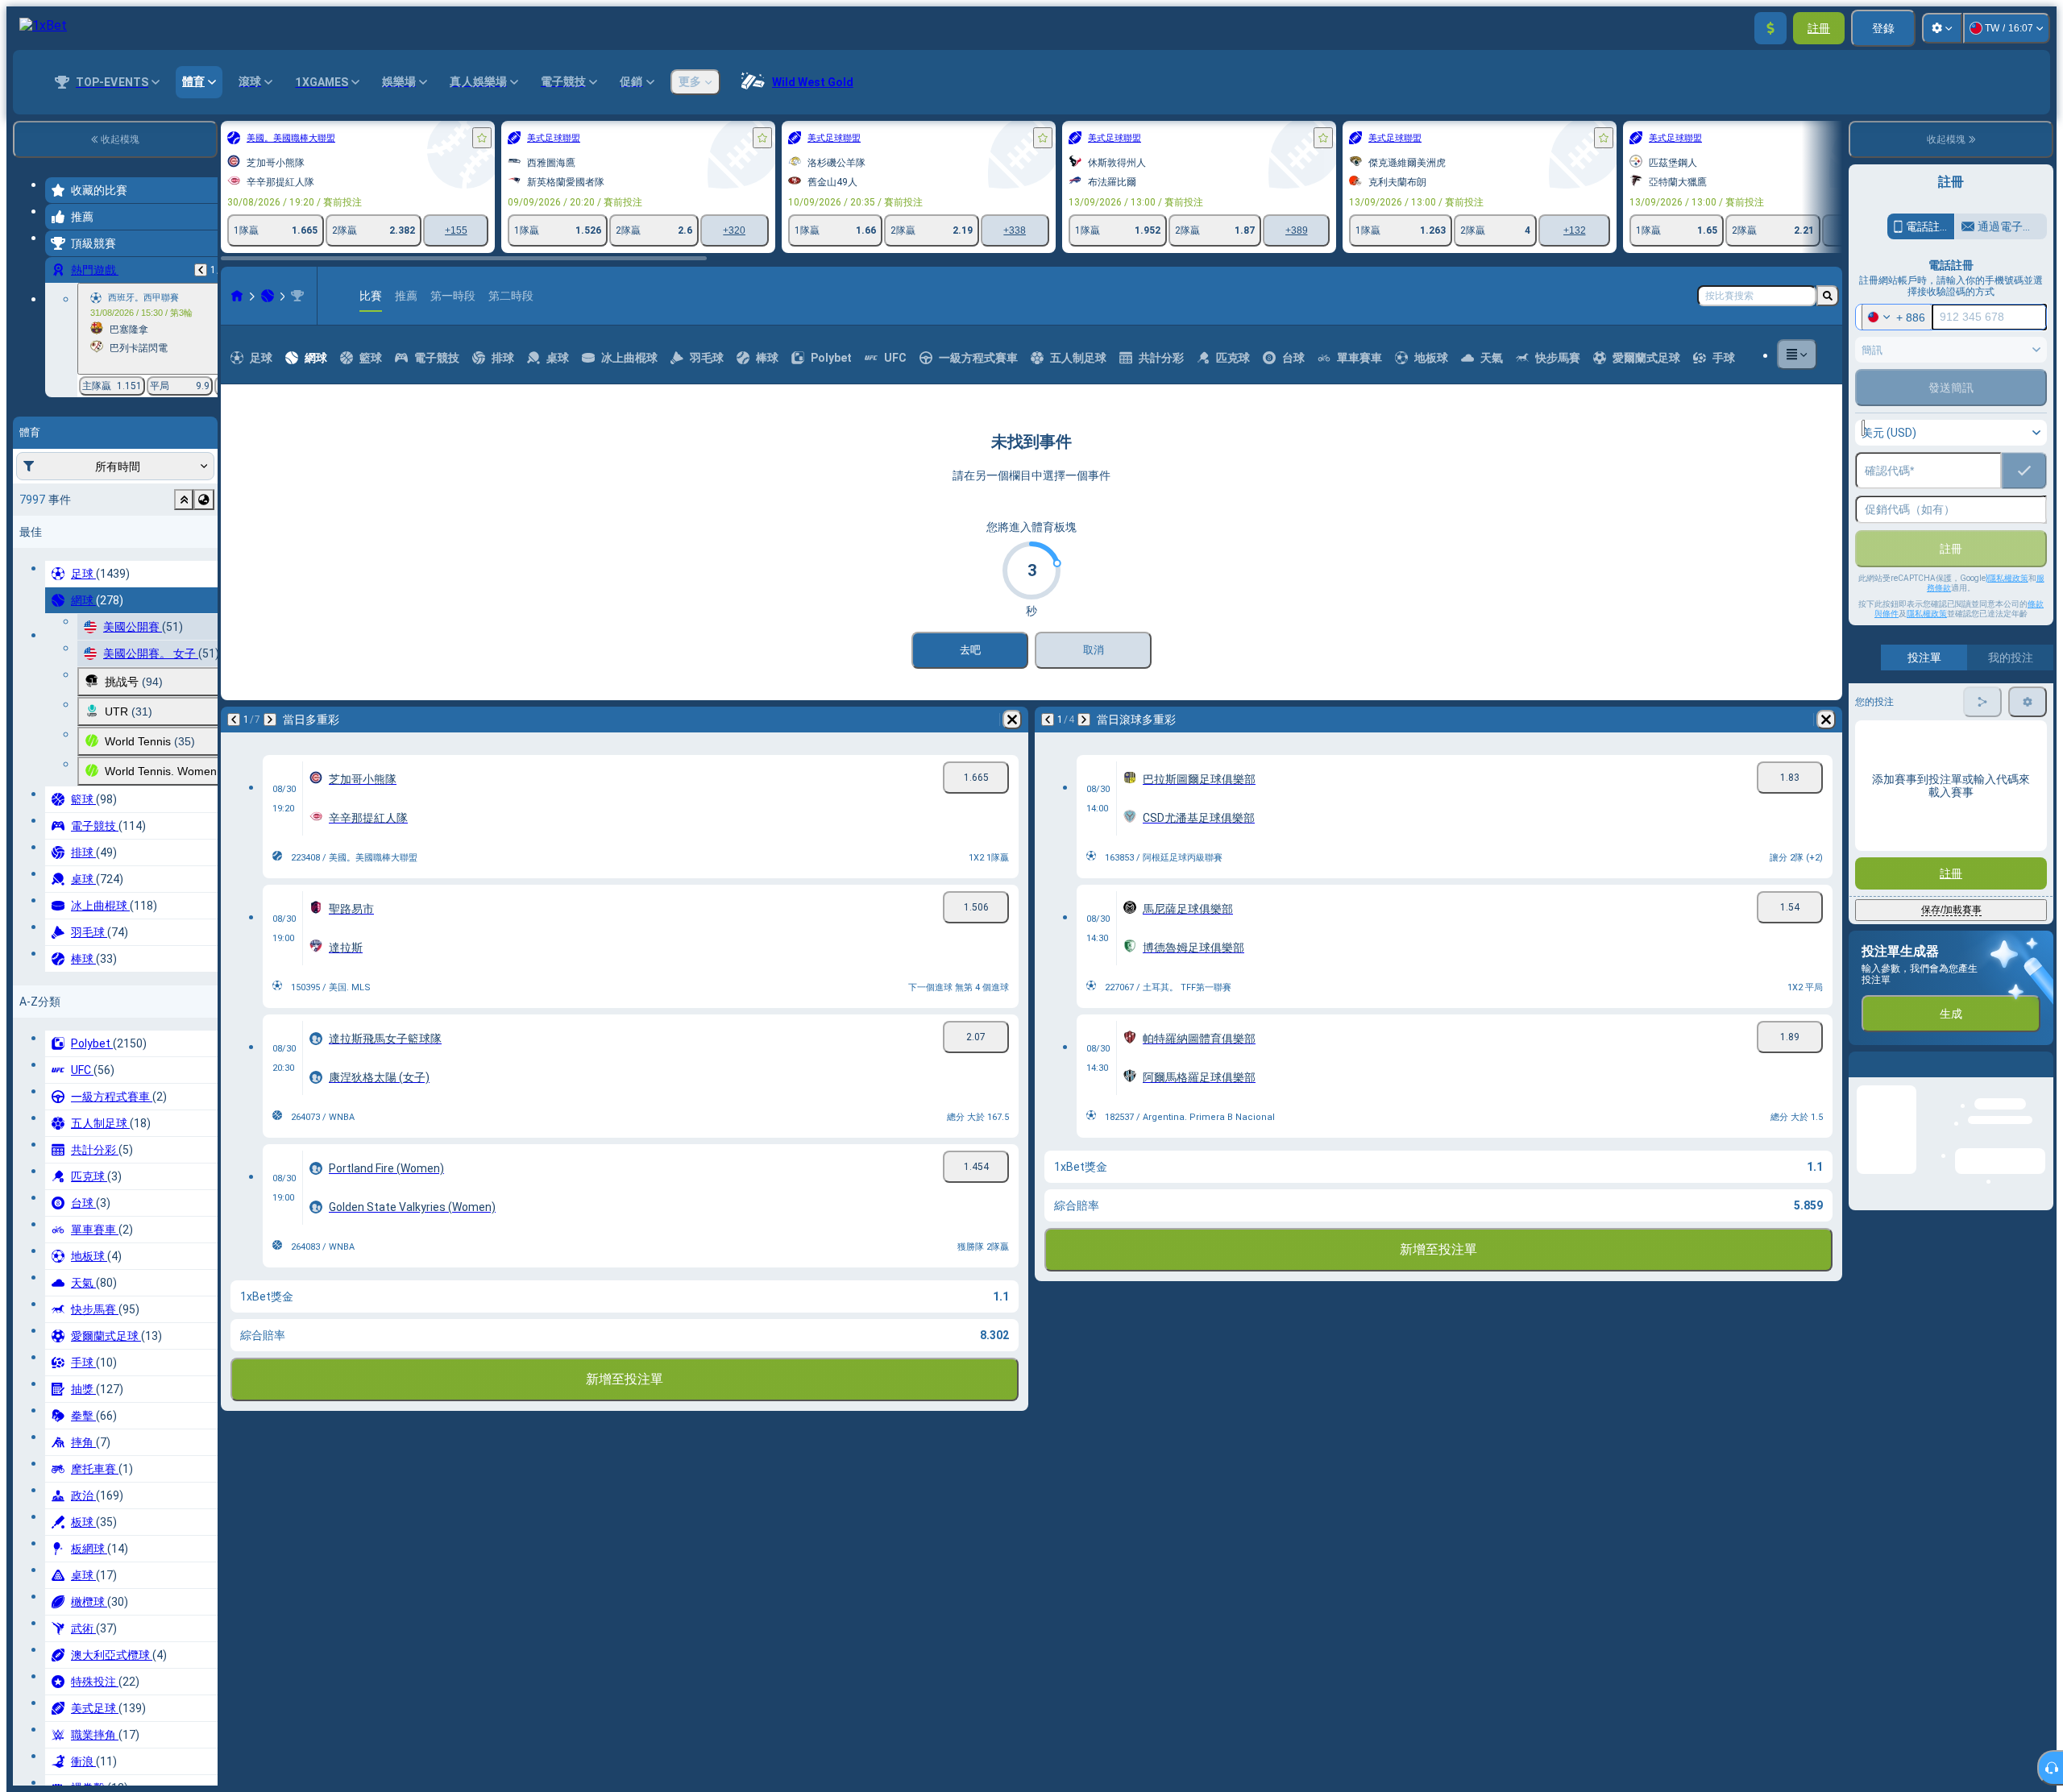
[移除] (1012, 720)
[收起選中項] (184, 500)
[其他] (1797, 355)
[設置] (1942, 28)
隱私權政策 (1927, 614)
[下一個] (270, 720)
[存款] (1770, 28)
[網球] (268, 296)
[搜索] (1828, 296)
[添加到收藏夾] (482, 138)
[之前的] (201, 270)
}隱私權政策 (2007, 578)
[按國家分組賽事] (204, 500)
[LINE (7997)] (237, 296)
